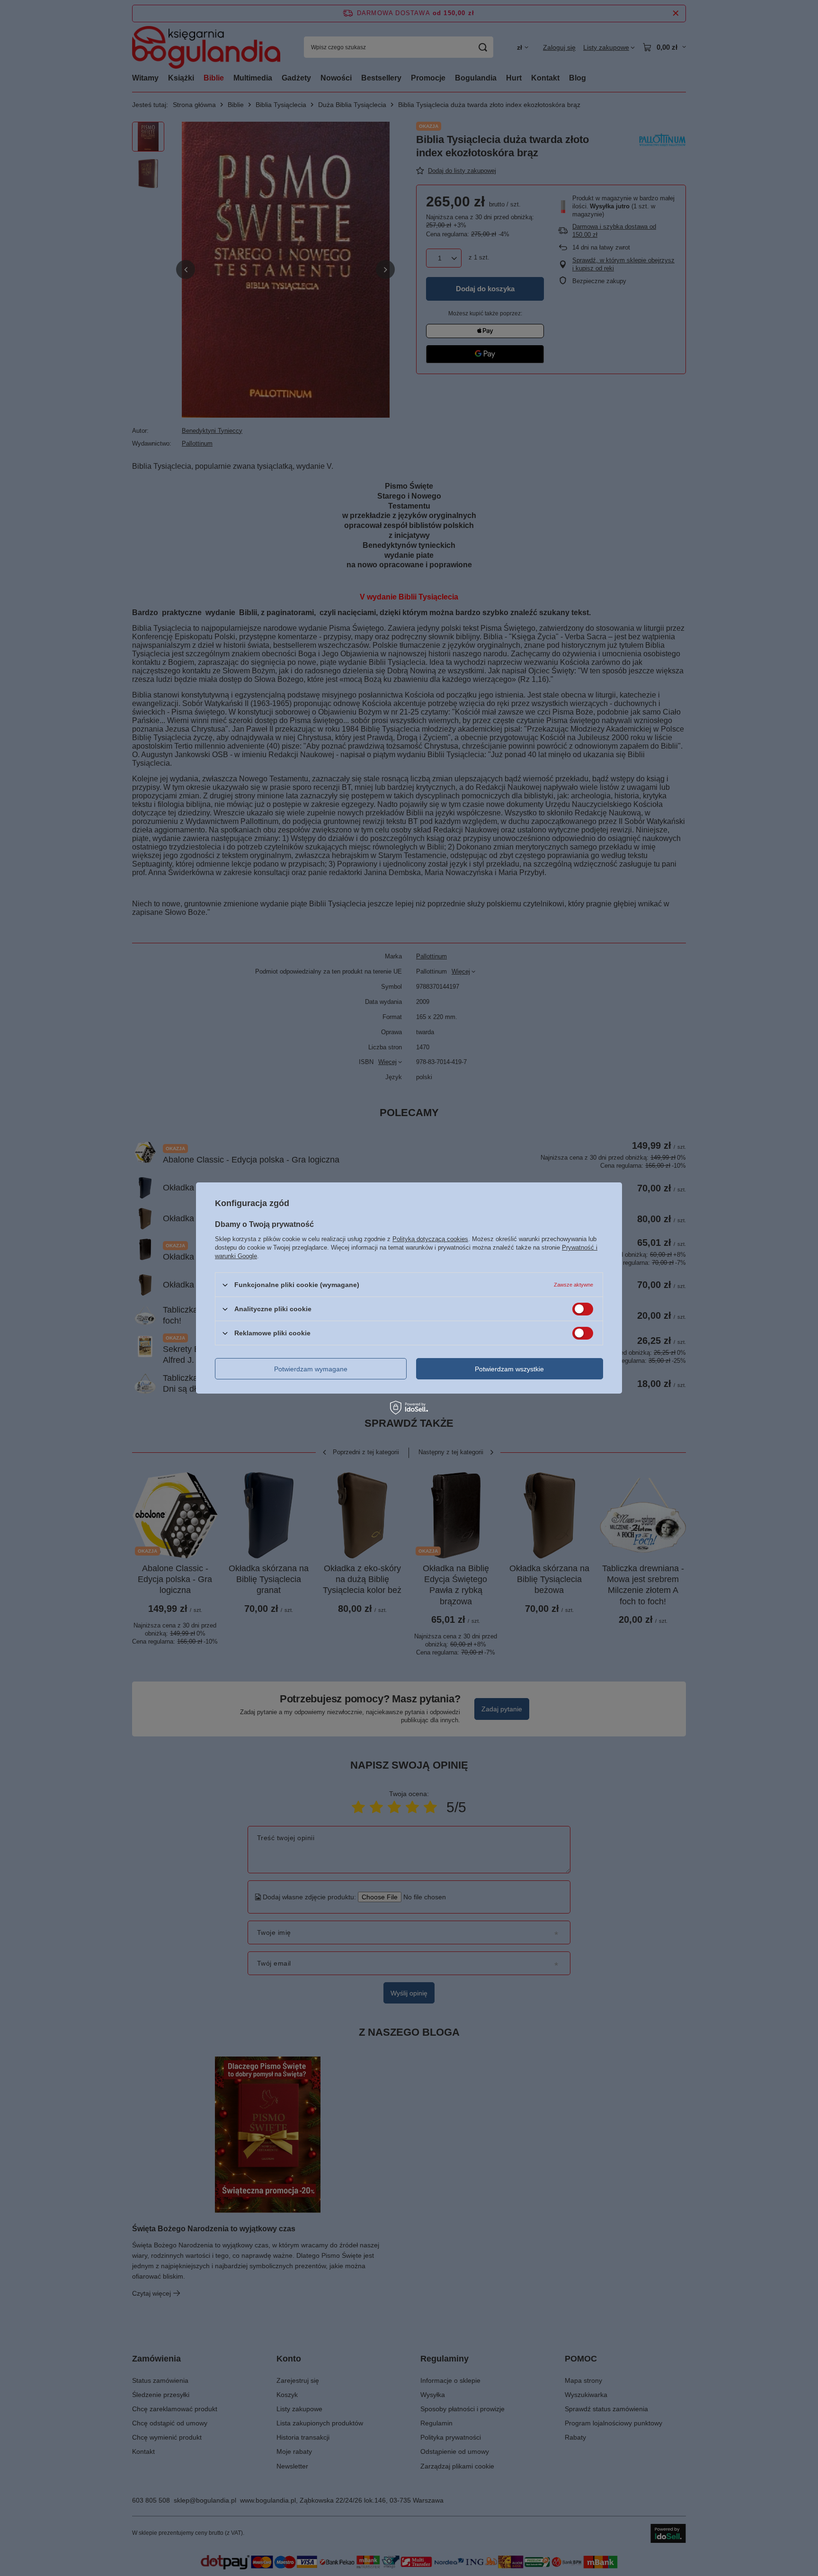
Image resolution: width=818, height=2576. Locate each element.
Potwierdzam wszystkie (509, 1368)
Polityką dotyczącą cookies (430, 1239)
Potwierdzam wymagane (311, 1368)
